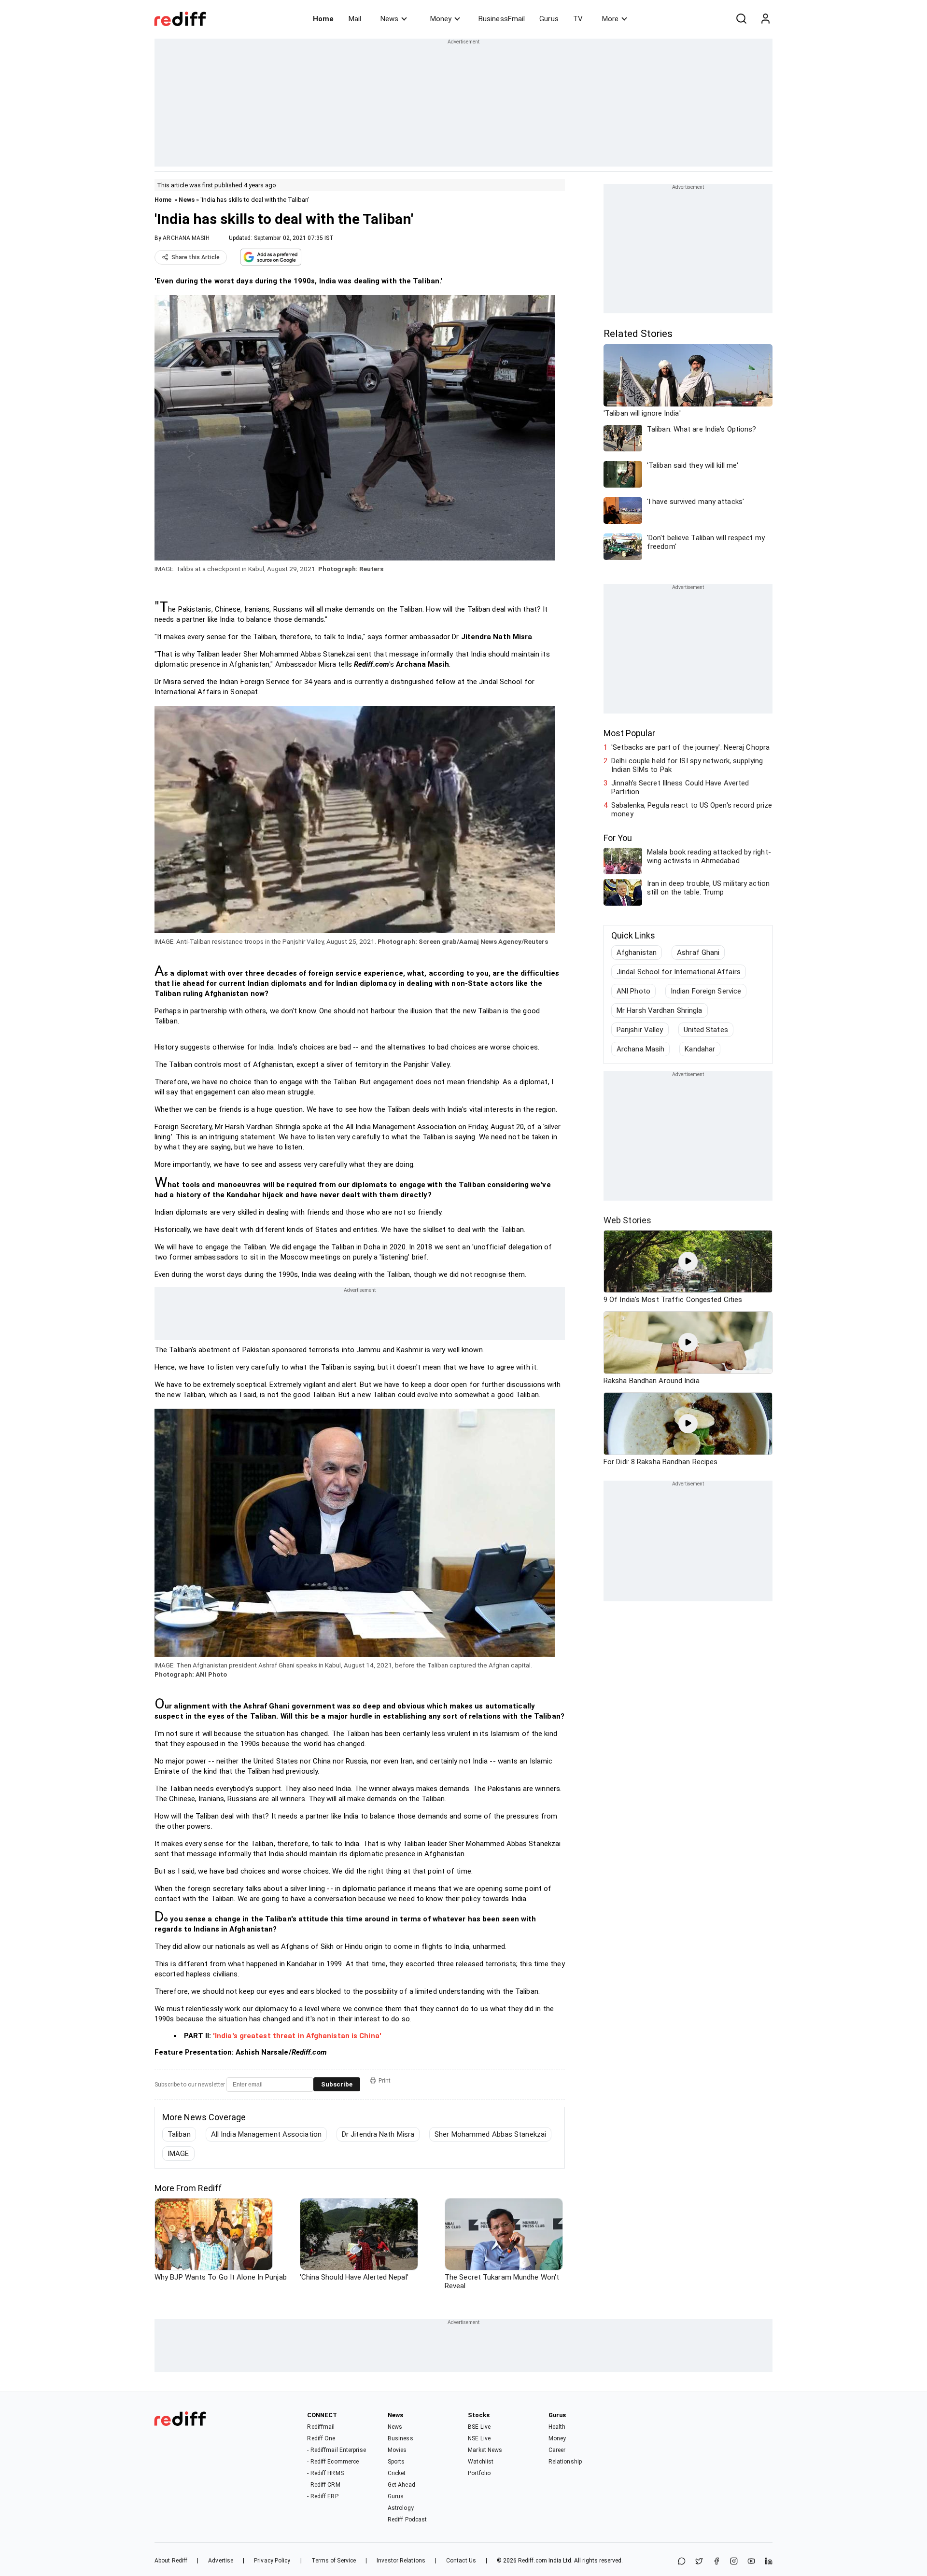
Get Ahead (401, 2485)
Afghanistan (637, 952)
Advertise (221, 2561)
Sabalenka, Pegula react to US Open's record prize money (692, 810)
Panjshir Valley (640, 1030)
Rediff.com (533, 2561)
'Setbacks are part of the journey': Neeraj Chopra (690, 747)
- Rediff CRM (323, 2485)
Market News (485, 2450)
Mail (355, 19)
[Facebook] (716, 2562)
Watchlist (481, 2462)
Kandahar (700, 1049)
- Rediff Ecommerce (333, 2462)
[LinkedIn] (769, 2562)
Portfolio (479, 2473)
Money (441, 19)
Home (323, 19)
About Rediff (171, 2561)
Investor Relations (401, 2561)
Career (557, 2450)
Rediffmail (321, 2427)
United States (706, 1030)
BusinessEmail (502, 19)
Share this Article (196, 257)
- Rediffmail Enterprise (336, 2450)
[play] (688, 1261)
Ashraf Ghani (698, 952)
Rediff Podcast (407, 2520)
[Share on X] (699, 2562)
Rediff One (321, 2438)
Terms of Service (334, 2561)
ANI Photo (633, 991)
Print (385, 2081)
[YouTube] (751, 2562)
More (610, 19)
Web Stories (627, 1220)
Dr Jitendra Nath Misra (378, 2134)
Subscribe (337, 2084)
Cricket (397, 2473)
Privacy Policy (272, 2561)
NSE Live (479, 2438)
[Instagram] (734, 2562)
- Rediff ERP (323, 2496)
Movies (397, 2450)
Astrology (401, 2508)
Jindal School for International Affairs (679, 972)
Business (400, 2438)
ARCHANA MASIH (186, 238)
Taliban (179, 2134)
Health (557, 2427)
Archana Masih (640, 1049)
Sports (396, 2462)
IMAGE (178, 2154)
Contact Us (461, 2561)
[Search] (741, 19)
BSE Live (479, 2427)
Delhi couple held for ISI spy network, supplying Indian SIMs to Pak (687, 765)
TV (578, 19)
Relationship (565, 2462)
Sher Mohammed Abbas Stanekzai (490, 2134)
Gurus (549, 19)
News (389, 19)
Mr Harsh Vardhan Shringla (660, 1010)
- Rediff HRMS (325, 2473)
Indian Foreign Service (706, 991)
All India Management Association (266, 2134)
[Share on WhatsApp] (682, 2562)
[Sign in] (765, 19)
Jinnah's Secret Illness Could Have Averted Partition (680, 787)
